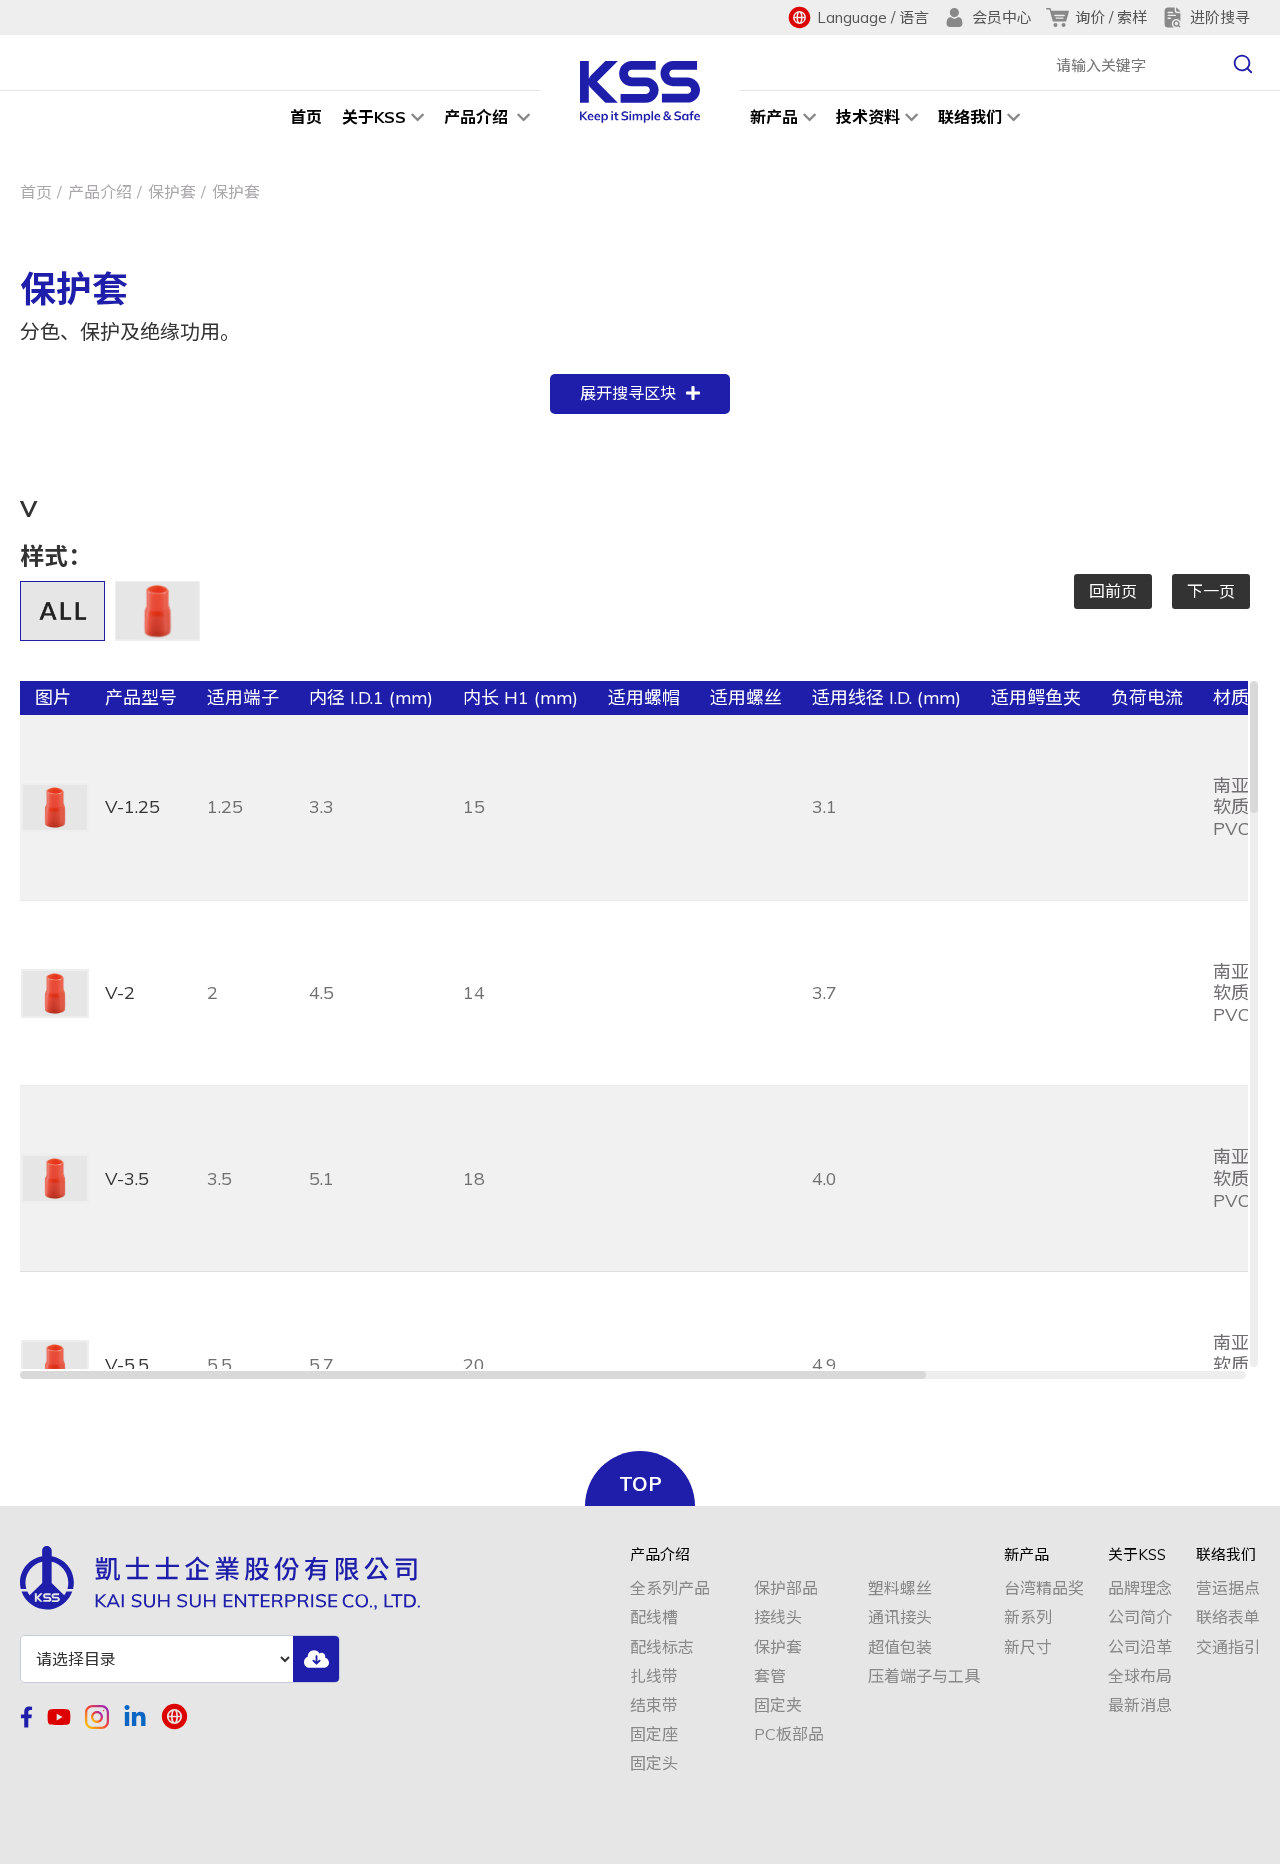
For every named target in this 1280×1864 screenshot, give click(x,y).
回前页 (1113, 591)
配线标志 (662, 1647)
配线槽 (654, 1617)
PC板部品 (789, 1734)
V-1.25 (132, 806)
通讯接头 (900, 1617)
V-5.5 (127, 1364)
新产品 (774, 117)
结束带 (654, 1705)
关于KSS (374, 117)
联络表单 (1228, 1617)
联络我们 (970, 117)
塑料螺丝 (900, 1588)
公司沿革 (1140, 1647)
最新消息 (1140, 1705)
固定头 (654, 1763)
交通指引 (1228, 1647)
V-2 (120, 992)
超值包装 (900, 1647)
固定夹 (778, 1705)
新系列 (1028, 1617)
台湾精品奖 (1044, 1588)
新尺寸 (1028, 1647)
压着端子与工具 (924, 1676)
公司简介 (1140, 1617)
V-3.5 (127, 1178)
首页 (306, 117)
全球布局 (1140, 1676)
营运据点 (1228, 1588)
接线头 (778, 1617)
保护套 (172, 192)
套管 (770, 1676)
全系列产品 (670, 1588)
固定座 (654, 1734)
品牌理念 (1140, 1588)
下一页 (1211, 591)
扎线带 (654, 1676)
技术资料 (868, 117)
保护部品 (786, 1588)
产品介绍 (478, 117)
